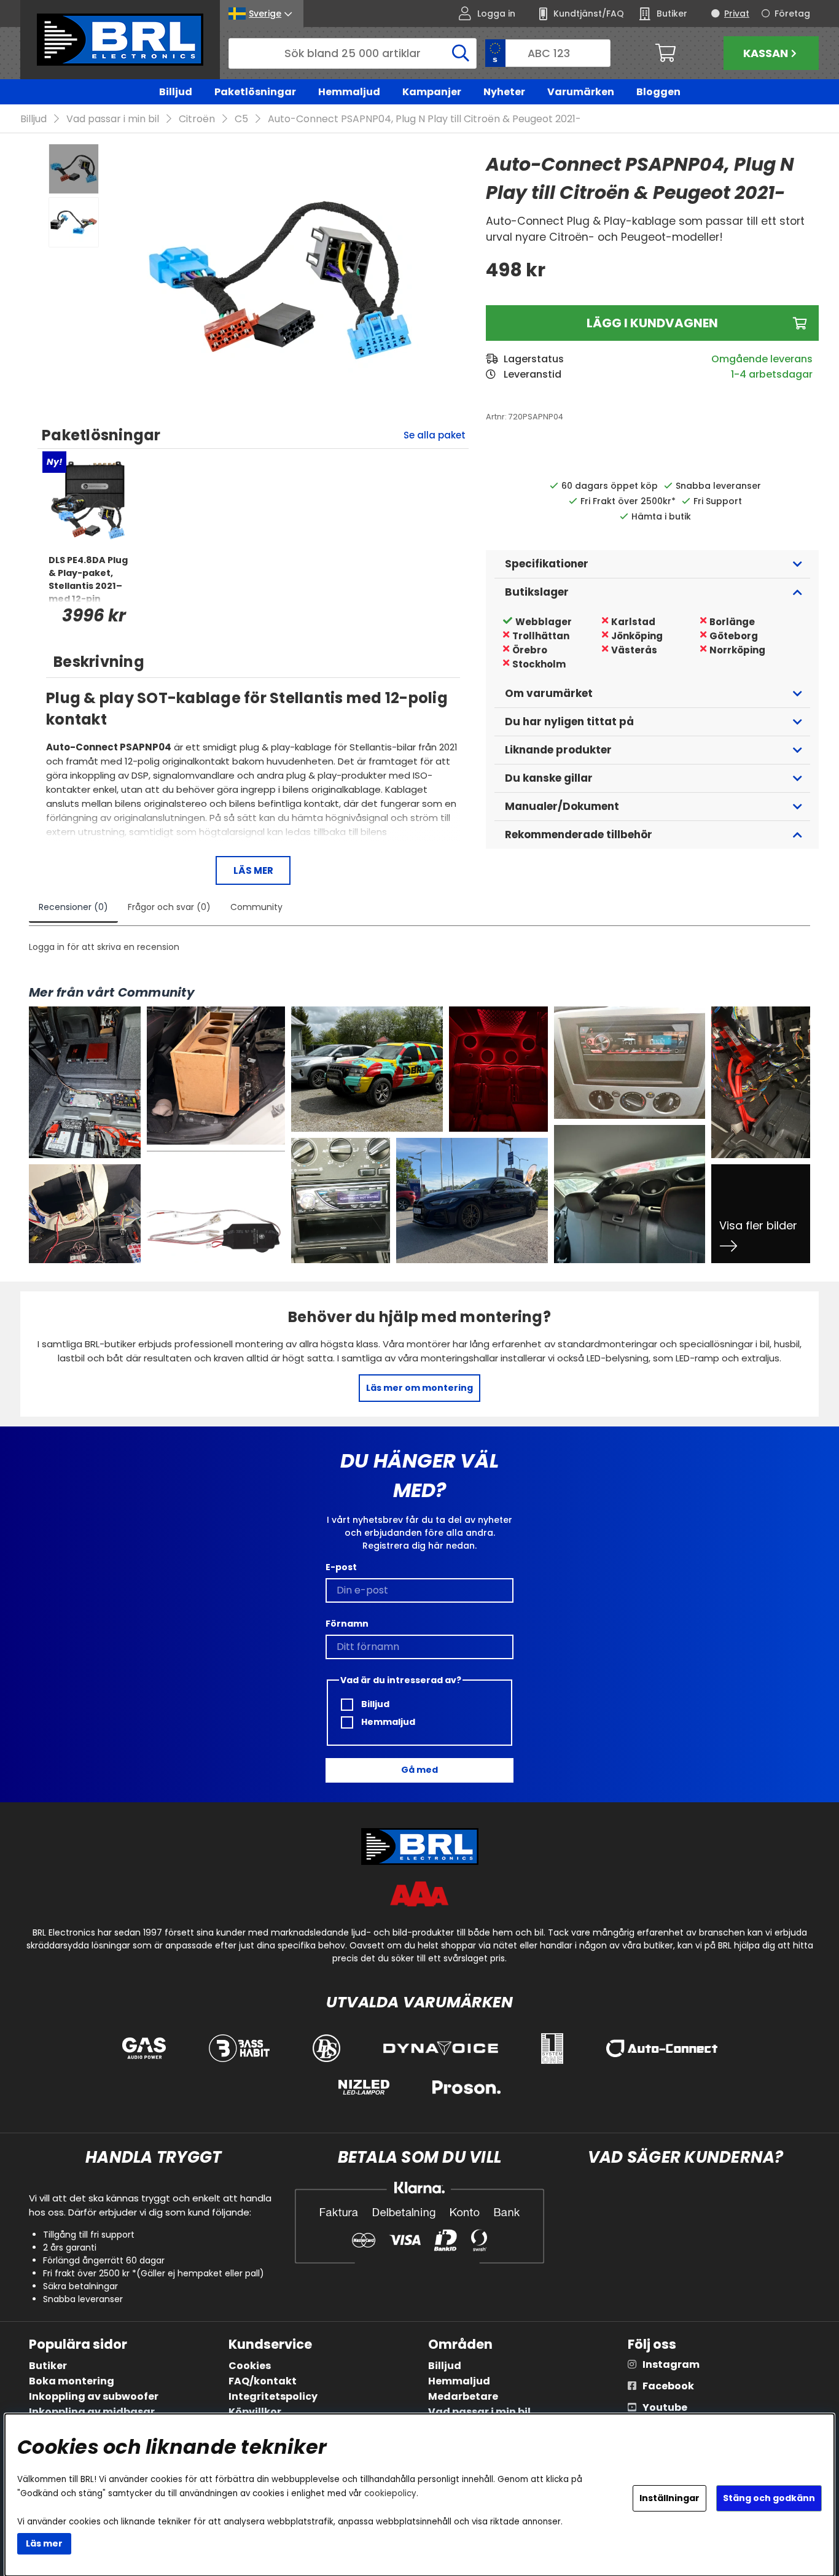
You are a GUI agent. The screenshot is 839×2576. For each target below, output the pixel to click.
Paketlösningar (255, 92)
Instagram (671, 2364)
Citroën (197, 119)
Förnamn (347, 1624)
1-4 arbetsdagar (772, 374)
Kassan (766, 53)
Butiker (48, 2366)
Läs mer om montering (419, 1388)
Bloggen (658, 92)
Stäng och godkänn (769, 2498)
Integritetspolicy (273, 2396)
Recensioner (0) (73, 907)
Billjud (176, 92)
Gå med (419, 1770)
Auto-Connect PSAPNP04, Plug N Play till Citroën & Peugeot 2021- (424, 119)
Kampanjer (432, 92)
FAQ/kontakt (263, 2381)
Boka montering (72, 2381)
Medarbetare (463, 2396)
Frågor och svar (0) (169, 907)
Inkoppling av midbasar (92, 2412)
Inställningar (669, 2498)
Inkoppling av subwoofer (94, 2396)
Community (256, 907)
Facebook (668, 2386)
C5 (241, 119)
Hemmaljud (349, 92)
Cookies (250, 2366)
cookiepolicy (390, 2493)
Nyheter (504, 92)
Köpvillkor (255, 2412)
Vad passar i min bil (113, 119)
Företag (792, 14)
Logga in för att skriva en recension (104, 947)
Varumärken (581, 92)
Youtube (665, 2407)
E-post (341, 1567)
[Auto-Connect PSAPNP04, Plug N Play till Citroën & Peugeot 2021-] (74, 169)
